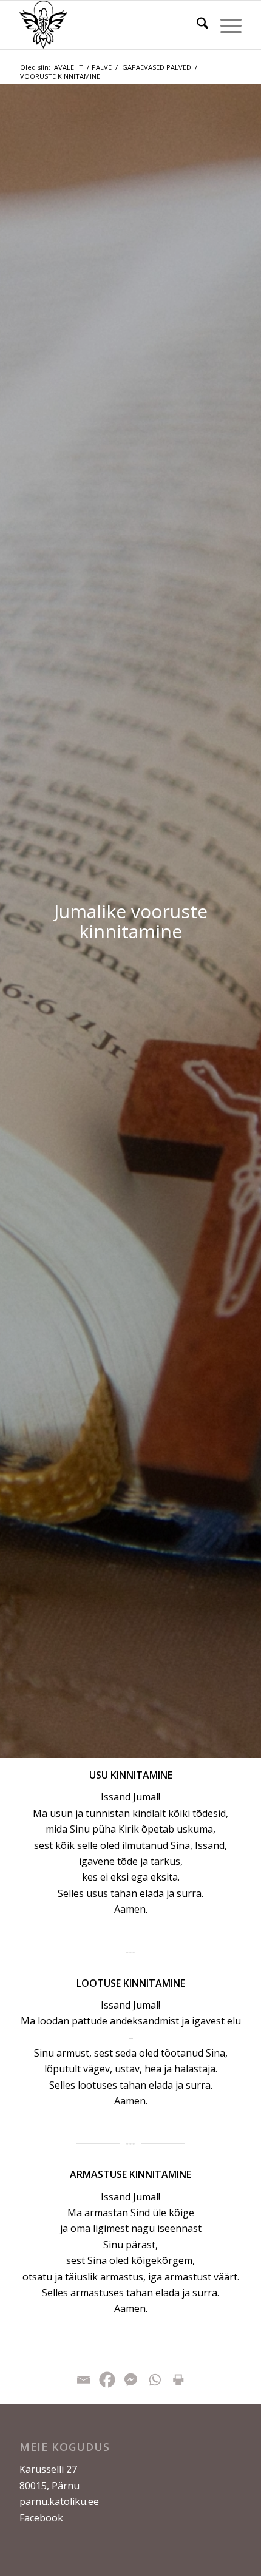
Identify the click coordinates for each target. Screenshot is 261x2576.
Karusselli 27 (48, 2469)
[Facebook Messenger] (131, 2380)
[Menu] (225, 25)
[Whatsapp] (154, 2380)
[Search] (196, 25)
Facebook (41, 2518)
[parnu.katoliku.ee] (108, 25)
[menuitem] (196, 25)
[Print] (178, 2380)
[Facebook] (107, 2380)
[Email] (83, 2380)
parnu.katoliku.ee (59, 2501)
